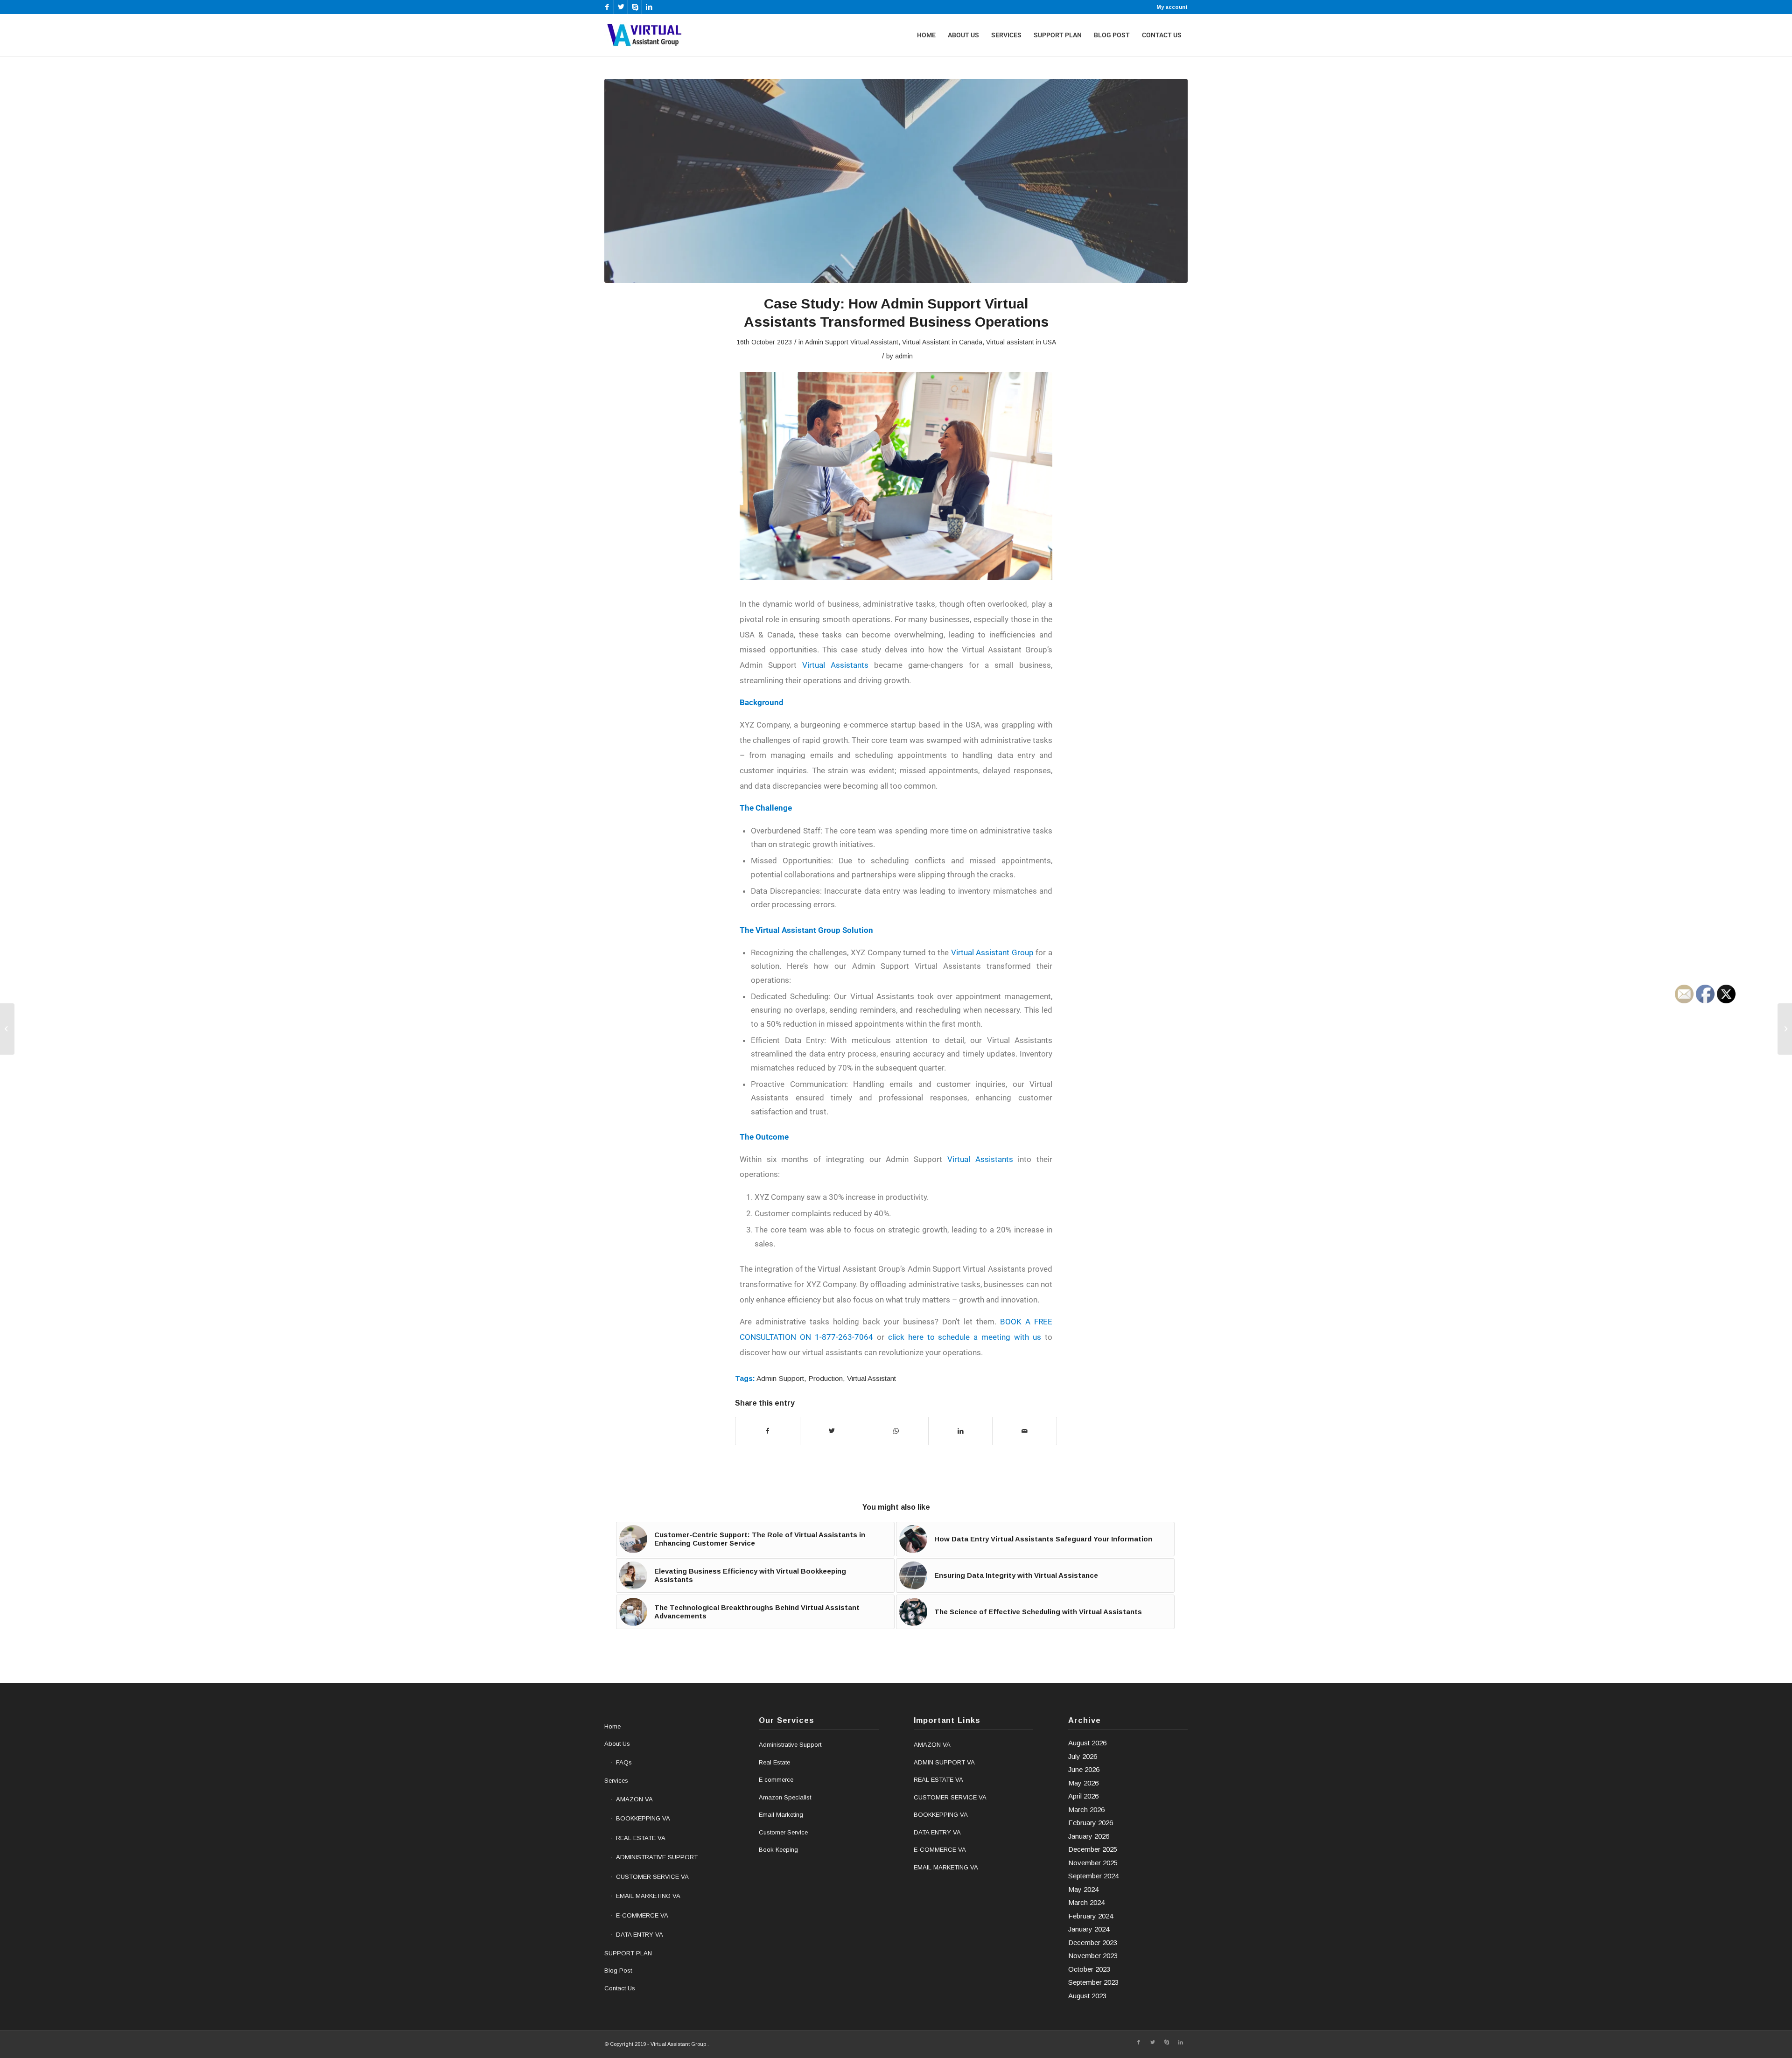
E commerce (776, 1780)
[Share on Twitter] (832, 1431)
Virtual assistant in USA (1021, 342)
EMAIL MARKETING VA (648, 1896)
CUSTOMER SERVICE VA (652, 1877)
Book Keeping (778, 1850)
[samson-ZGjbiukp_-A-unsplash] (896, 181)
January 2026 (1089, 1836)
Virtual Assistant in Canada (942, 342)
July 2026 (1083, 1756)
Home (612, 1726)
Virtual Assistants (835, 665)
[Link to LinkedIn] (649, 7)
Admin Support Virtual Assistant (852, 342)
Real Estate (774, 1762)
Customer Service (783, 1832)
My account (1172, 7)
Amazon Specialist (785, 1797)
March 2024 (1086, 1902)
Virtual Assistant (871, 1378)
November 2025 (1093, 1863)
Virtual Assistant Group (992, 952)
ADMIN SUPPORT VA (944, 1762)
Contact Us (620, 1988)
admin (904, 356)
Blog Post (618, 1970)
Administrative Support (790, 1745)
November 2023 (1093, 1956)
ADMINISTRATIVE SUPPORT (657, 1857)
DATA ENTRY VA (640, 1935)
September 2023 (1093, 1982)
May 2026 (1083, 1783)
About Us (617, 1744)
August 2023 (1087, 1996)
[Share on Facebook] (768, 1431)
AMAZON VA (634, 1799)
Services (616, 1781)
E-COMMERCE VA (642, 1915)
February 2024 (1091, 1916)
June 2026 (1084, 1769)
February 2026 (1091, 1823)
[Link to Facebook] (607, 7)
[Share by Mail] (1025, 1431)
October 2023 (1089, 1969)
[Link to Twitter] (621, 7)
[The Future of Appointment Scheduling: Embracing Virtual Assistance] (1785, 1029)
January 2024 (1089, 1929)
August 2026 (1087, 1743)
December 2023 (1093, 1942)
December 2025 (1093, 1849)
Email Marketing (781, 1815)
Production (826, 1378)
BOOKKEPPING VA (643, 1818)
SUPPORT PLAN (628, 1953)
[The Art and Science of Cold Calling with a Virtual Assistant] (7, 1029)
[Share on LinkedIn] (961, 1431)
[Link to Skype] (635, 7)
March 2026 (1086, 1809)
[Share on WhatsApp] (896, 1431)
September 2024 (1093, 1876)
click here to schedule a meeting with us (965, 1337)
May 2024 (1083, 1889)
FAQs (624, 1762)
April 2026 (1083, 1796)
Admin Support (780, 1378)
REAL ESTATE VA (641, 1838)
